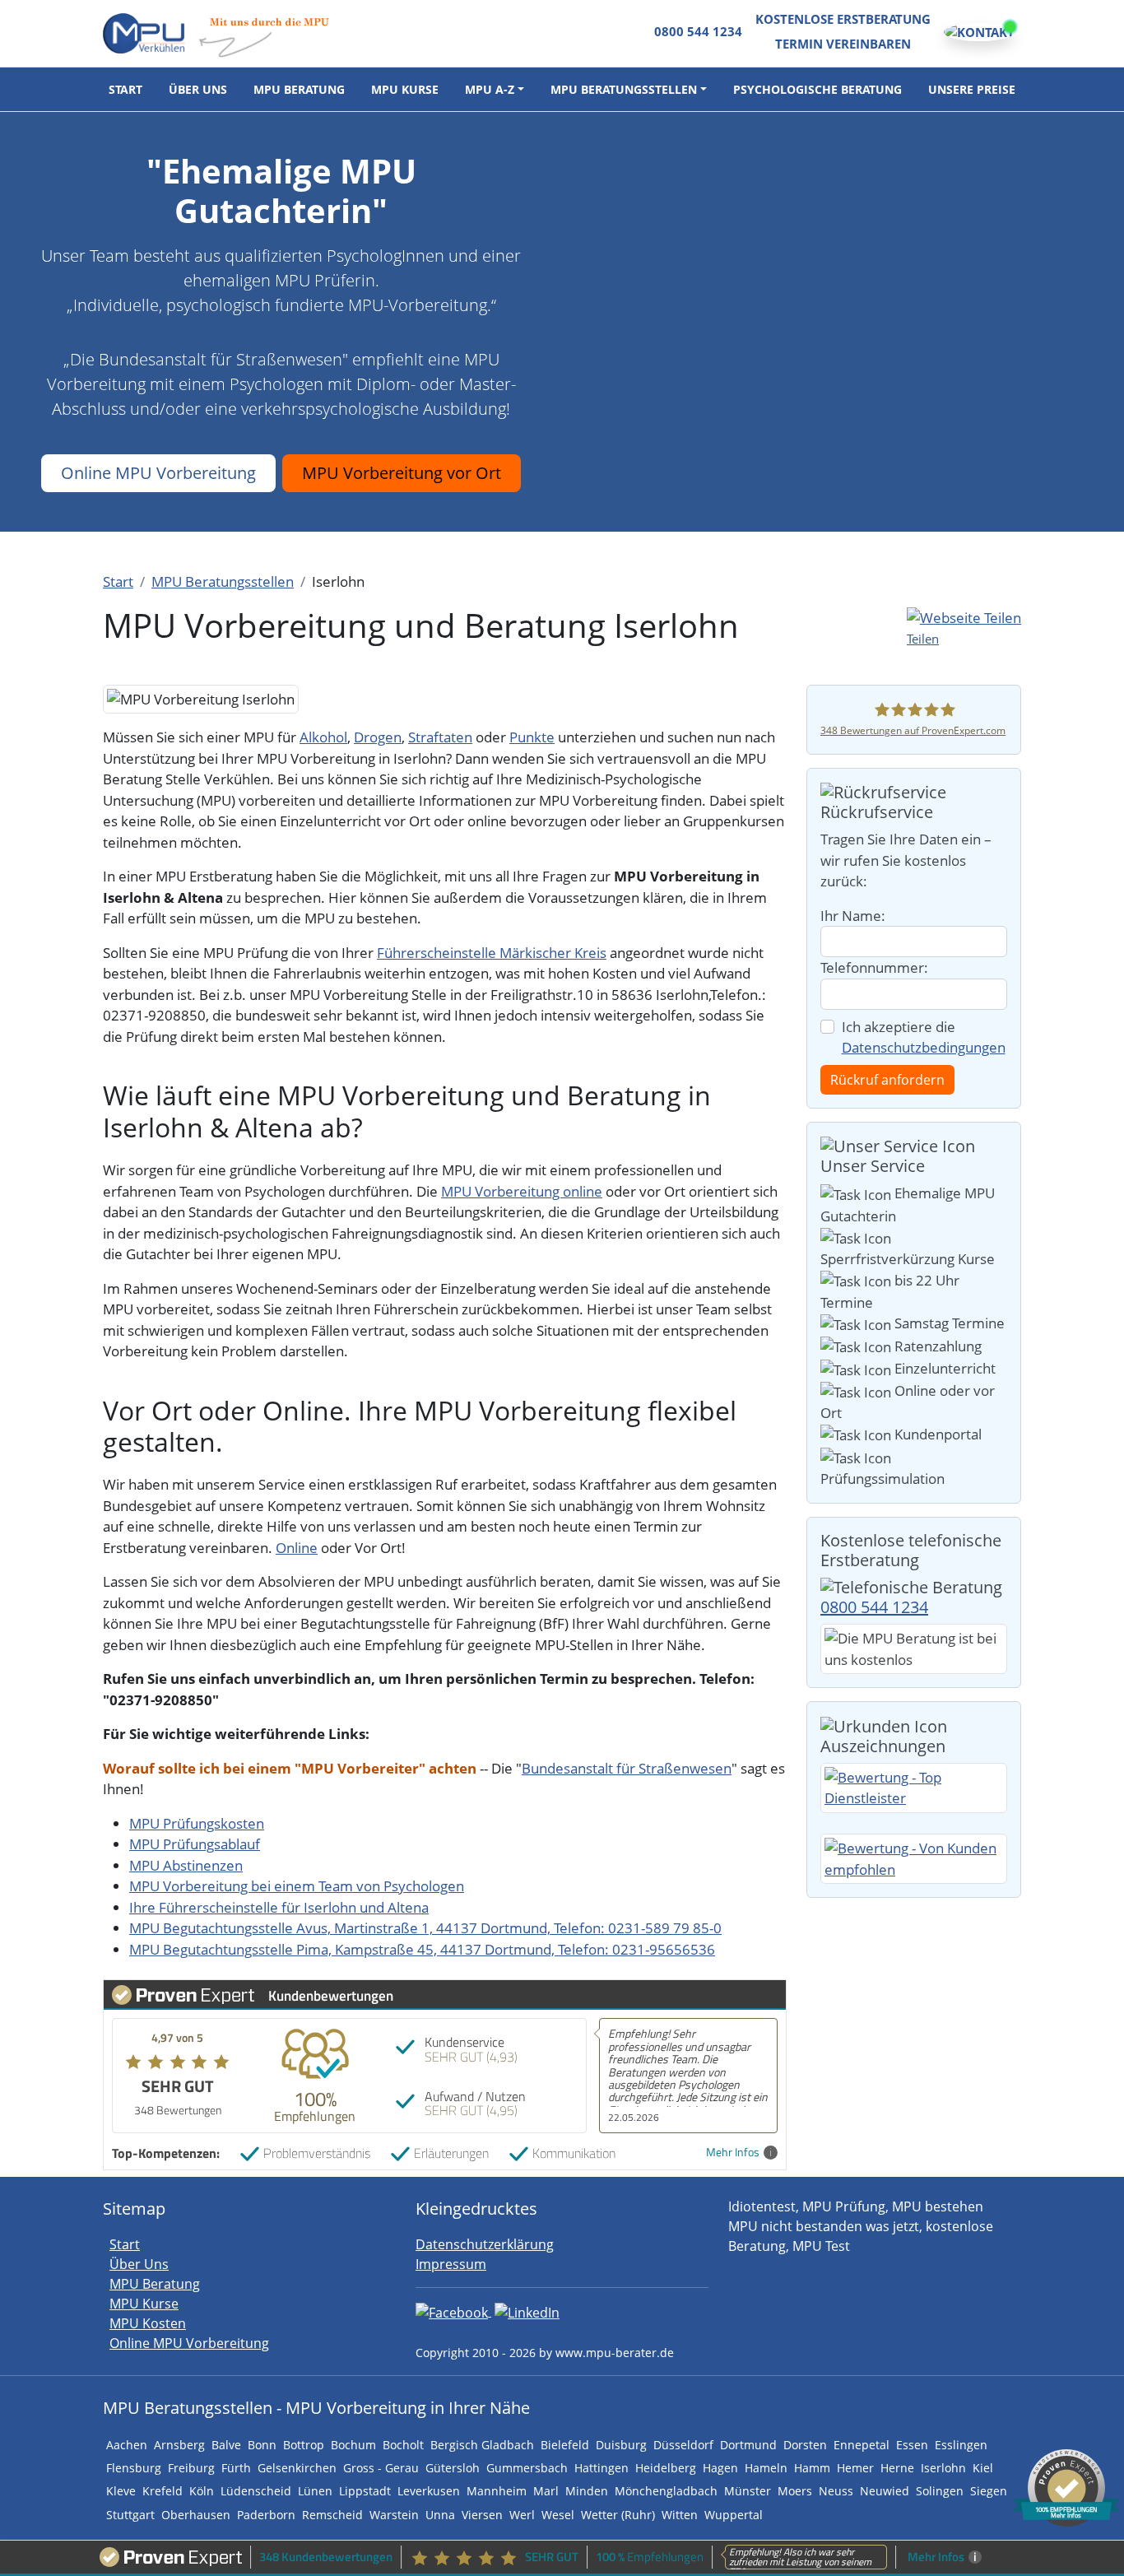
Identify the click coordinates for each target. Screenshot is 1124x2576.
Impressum (451, 2264)
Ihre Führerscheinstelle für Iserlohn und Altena (279, 1907)
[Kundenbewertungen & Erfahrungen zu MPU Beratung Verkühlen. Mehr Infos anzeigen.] (1066, 2487)
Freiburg (191, 2468)
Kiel (983, 2468)
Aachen (127, 2445)
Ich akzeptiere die (924, 1037)
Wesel (558, 2515)
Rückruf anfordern (887, 1080)
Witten (680, 2515)
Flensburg (134, 2468)
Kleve (121, 2491)
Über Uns (198, 89)
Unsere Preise (972, 89)
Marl (546, 2491)
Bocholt (403, 2445)
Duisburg (621, 2445)
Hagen (720, 2468)
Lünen (315, 2491)
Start (125, 89)
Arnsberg (179, 2445)
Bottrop (304, 2445)
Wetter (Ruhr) (618, 2515)
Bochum (353, 2445)
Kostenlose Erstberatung (843, 19)
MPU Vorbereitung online (522, 1191)
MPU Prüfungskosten (197, 1823)
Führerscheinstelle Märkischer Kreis (492, 953)
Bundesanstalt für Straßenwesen (627, 1768)
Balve (226, 2445)
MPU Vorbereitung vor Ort (402, 473)
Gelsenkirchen (297, 2468)
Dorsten (805, 2445)
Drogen (378, 737)
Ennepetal (862, 2445)
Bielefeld (565, 2445)
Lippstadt (365, 2491)
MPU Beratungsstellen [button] (624, 89)
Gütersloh (453, 2468)
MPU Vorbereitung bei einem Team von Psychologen (297, 1886)
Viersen (482, 2515)
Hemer (855, 2468)
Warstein (394, 2515)
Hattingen (601, 2468)
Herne (897, 2468)
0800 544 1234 (698, 31)
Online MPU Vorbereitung (158, 473)
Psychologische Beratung (817, 89)
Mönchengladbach (666, 2491)
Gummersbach (527, 2468)
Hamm (812, 2468)
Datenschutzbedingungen (924, 1047)
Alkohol (323, 737)
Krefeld (163, 2491)
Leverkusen (429, 2491)
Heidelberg (666, 2468)
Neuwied (885, 2491)
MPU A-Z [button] (490, 89)
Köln (202, 2491)
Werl (522, 2515)
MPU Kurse (405, 89)
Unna (440, 2515)
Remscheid (332, 2515)
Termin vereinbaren (843, 44)
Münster (748, 2491)
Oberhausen (196, 2515)
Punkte (532, 737)
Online (297, 1548)
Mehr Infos (733, 2153)
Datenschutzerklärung (485, 2244)
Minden (587, 2491)
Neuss (836, 2491)
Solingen (940, 2491)
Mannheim (497, 2491)
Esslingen (961, 2445)
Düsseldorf (683, 2445)
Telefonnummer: (874, 967)
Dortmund (748, 2445)
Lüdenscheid (256, 2491)
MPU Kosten (148, 2323)
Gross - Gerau (381, 2468)
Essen (912, 2445)
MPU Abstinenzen (186, 1865)
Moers (795, 2491)
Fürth (236, 2468)
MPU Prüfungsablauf (195, 1844)
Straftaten (440, 737)
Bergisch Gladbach (482, 2445)
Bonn (262, 2445)
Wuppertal (734, 2515)
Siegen (989, 2491)
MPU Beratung (299, 89)
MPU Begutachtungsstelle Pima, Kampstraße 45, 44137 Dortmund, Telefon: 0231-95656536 (422, 1949)
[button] (964, 628)
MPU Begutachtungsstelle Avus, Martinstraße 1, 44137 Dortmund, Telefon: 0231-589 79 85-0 (425, 1928)
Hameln (766, 2468)
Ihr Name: (853, 916)
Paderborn (266, 2515)
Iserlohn (943, 2468)
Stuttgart (130, 2515)
